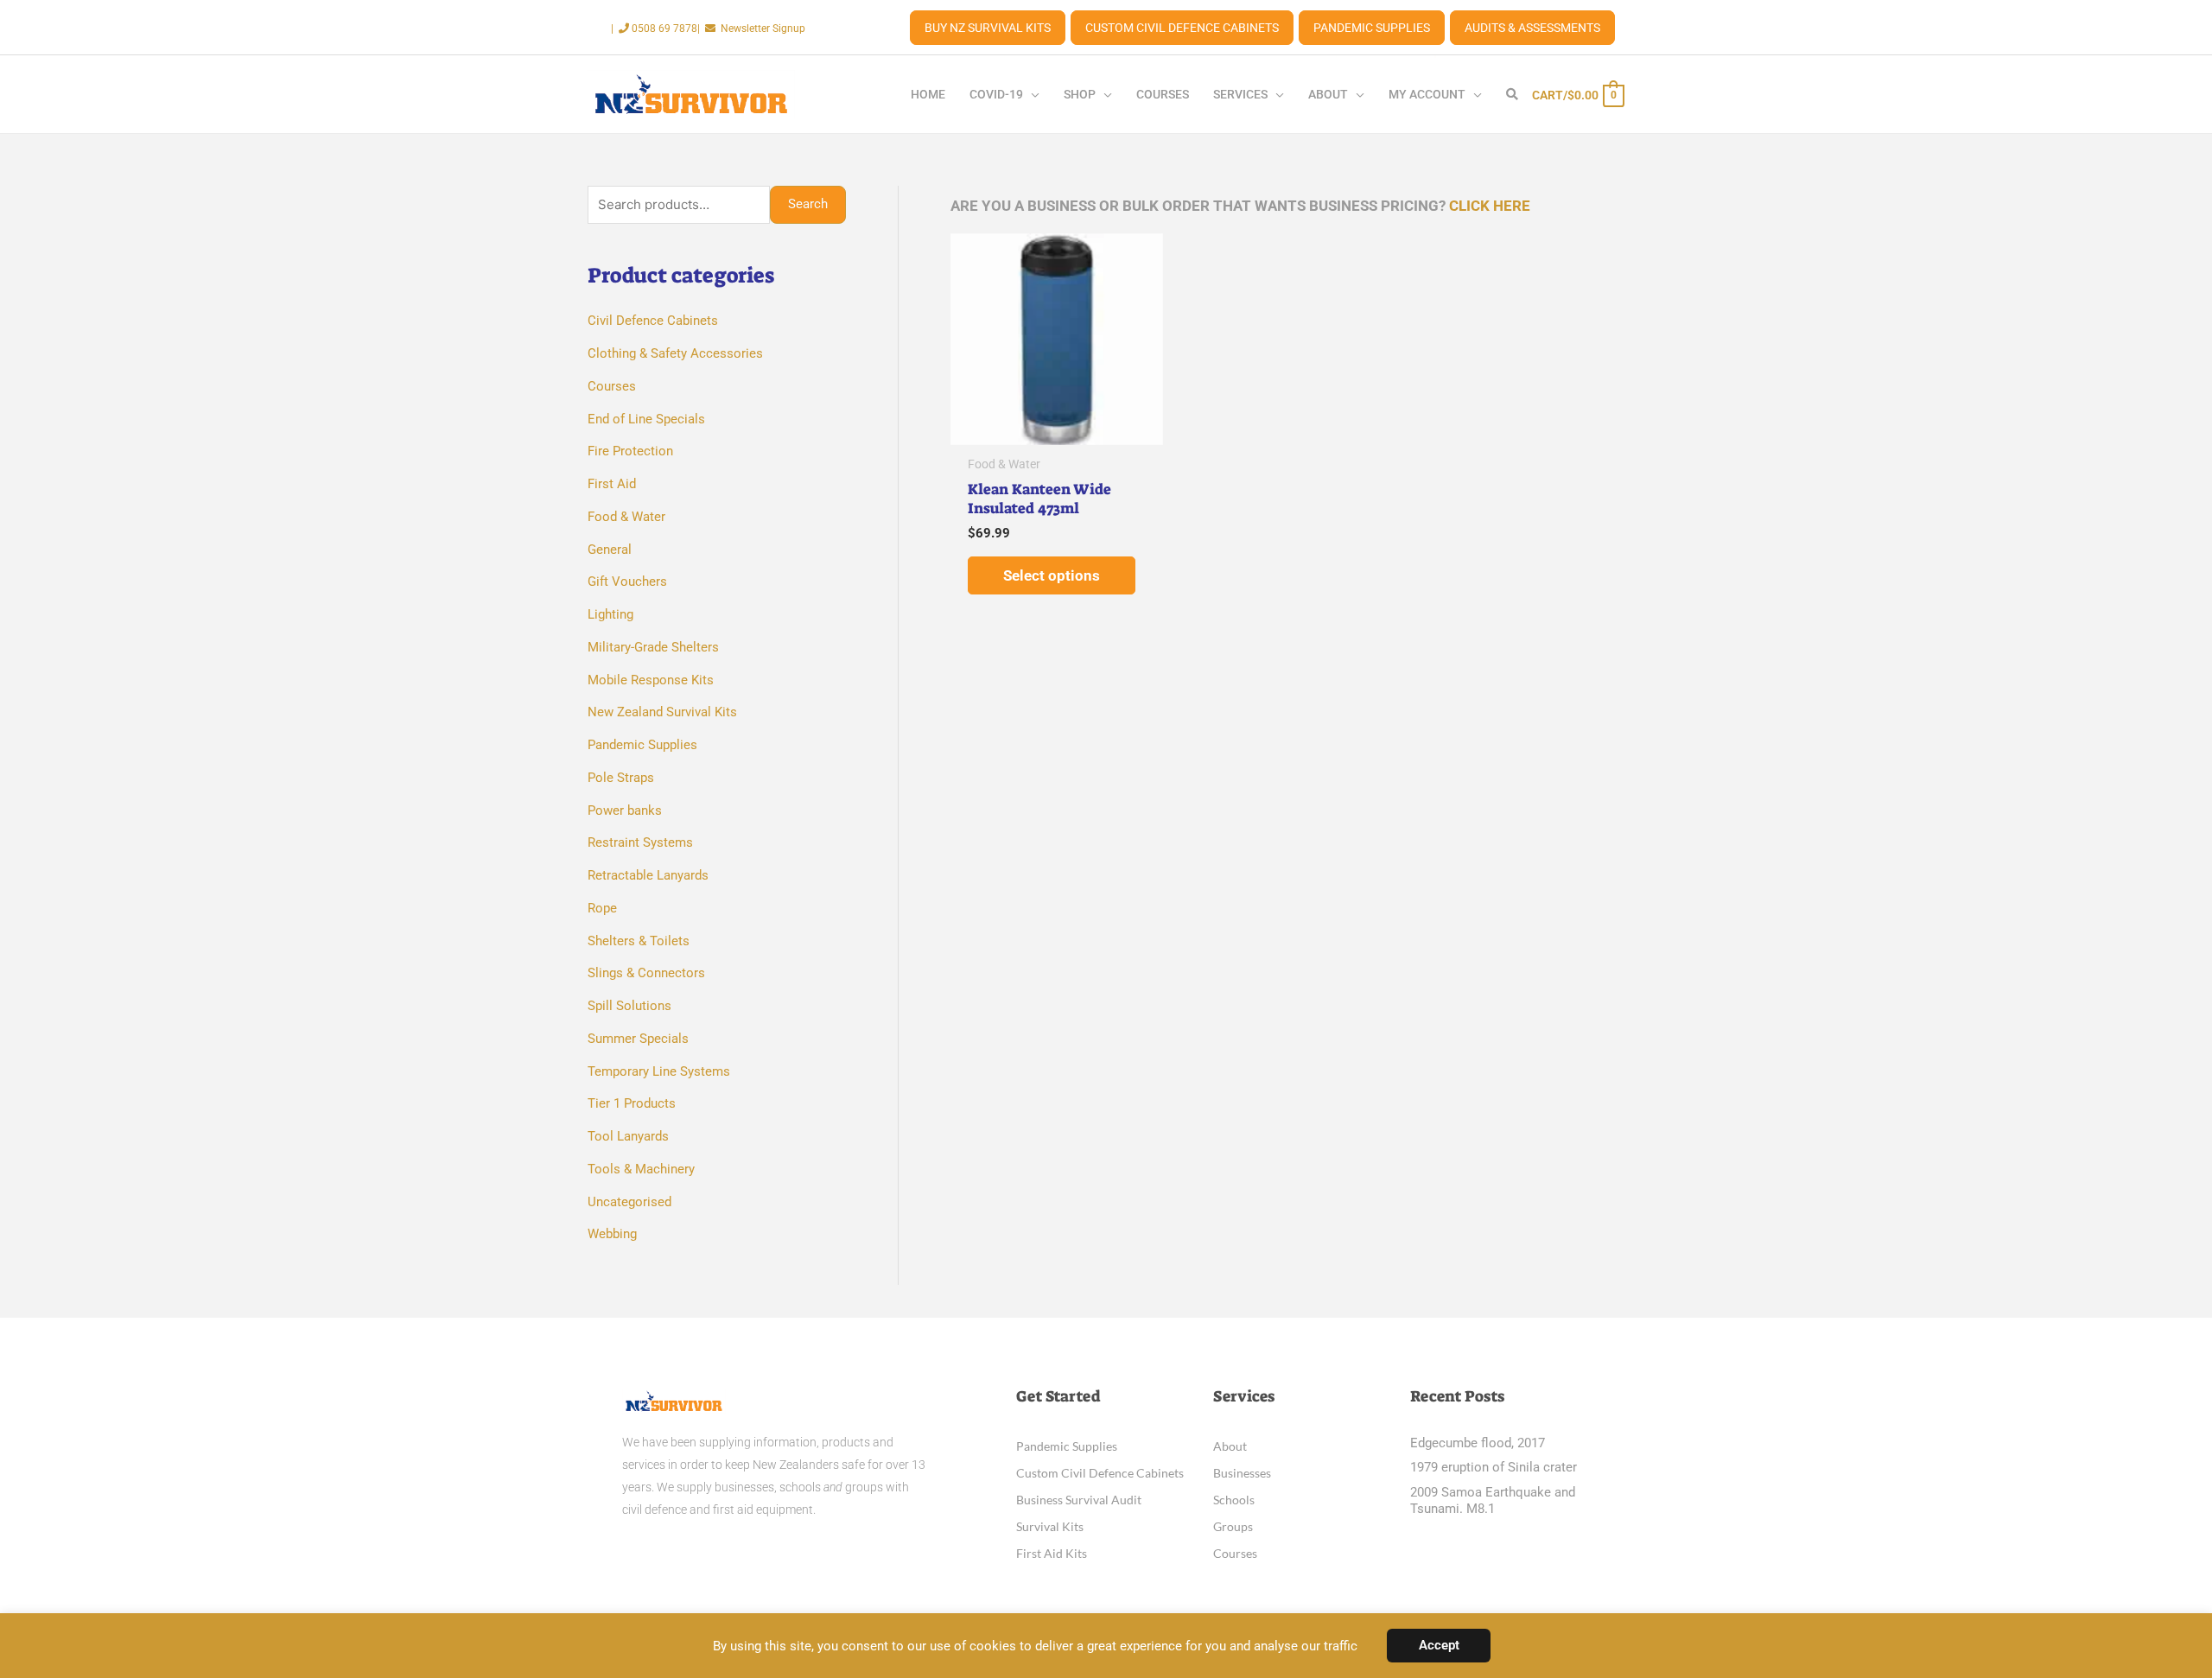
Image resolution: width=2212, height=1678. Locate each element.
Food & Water (626, 517)
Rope (602, 908)
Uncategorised (629, 1202)
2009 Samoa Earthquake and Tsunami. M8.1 (1493, 1501)
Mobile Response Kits (651, 680)
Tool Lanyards (628, 1136)
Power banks (625, 810)
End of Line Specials (646, 419)
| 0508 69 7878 (654, 29)
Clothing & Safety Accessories (675, 353)
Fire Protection (630, 451)
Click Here (1490, 206)
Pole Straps (621, 778)
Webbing (612, 1234)
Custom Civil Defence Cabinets (1182, 28)
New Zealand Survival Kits (662, 712)
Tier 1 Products (632, 1103)
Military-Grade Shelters (653, 647)
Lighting (610, 614)
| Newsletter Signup (751, 29)
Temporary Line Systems (659, 1071)
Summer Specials (638, 1039)
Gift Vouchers (627, 582)
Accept (1439, 1645)
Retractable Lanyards (648, 875)
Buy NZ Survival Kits (988, 28)
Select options (1052, 575)
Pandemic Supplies (1372, 28)
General (610, 550)
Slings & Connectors (646, 973)
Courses (612, 386)
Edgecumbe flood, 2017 (1478, 1443)
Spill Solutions (629, 1006)
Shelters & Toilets (639, 941)
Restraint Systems (640, 842)
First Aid (612, 484)
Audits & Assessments (1532, 28)
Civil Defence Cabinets (653, 321)
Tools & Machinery (641, 1169)
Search (808, 204)
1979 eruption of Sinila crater (1494, 1467)
